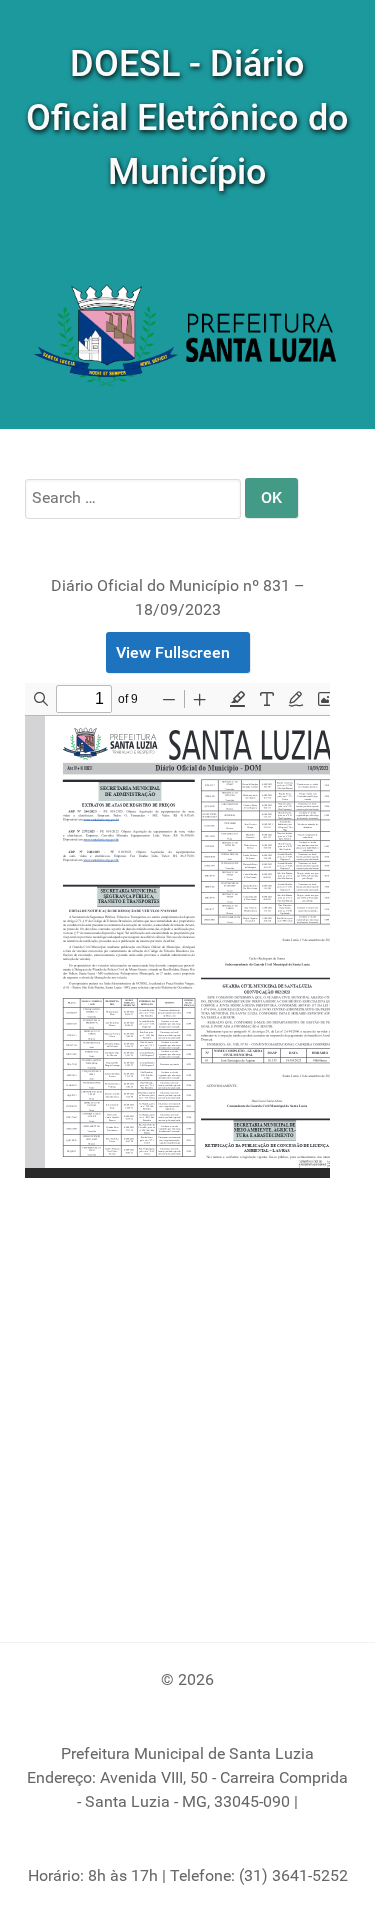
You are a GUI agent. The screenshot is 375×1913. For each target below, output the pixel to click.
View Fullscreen (173, 652)
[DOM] (187, 337)
